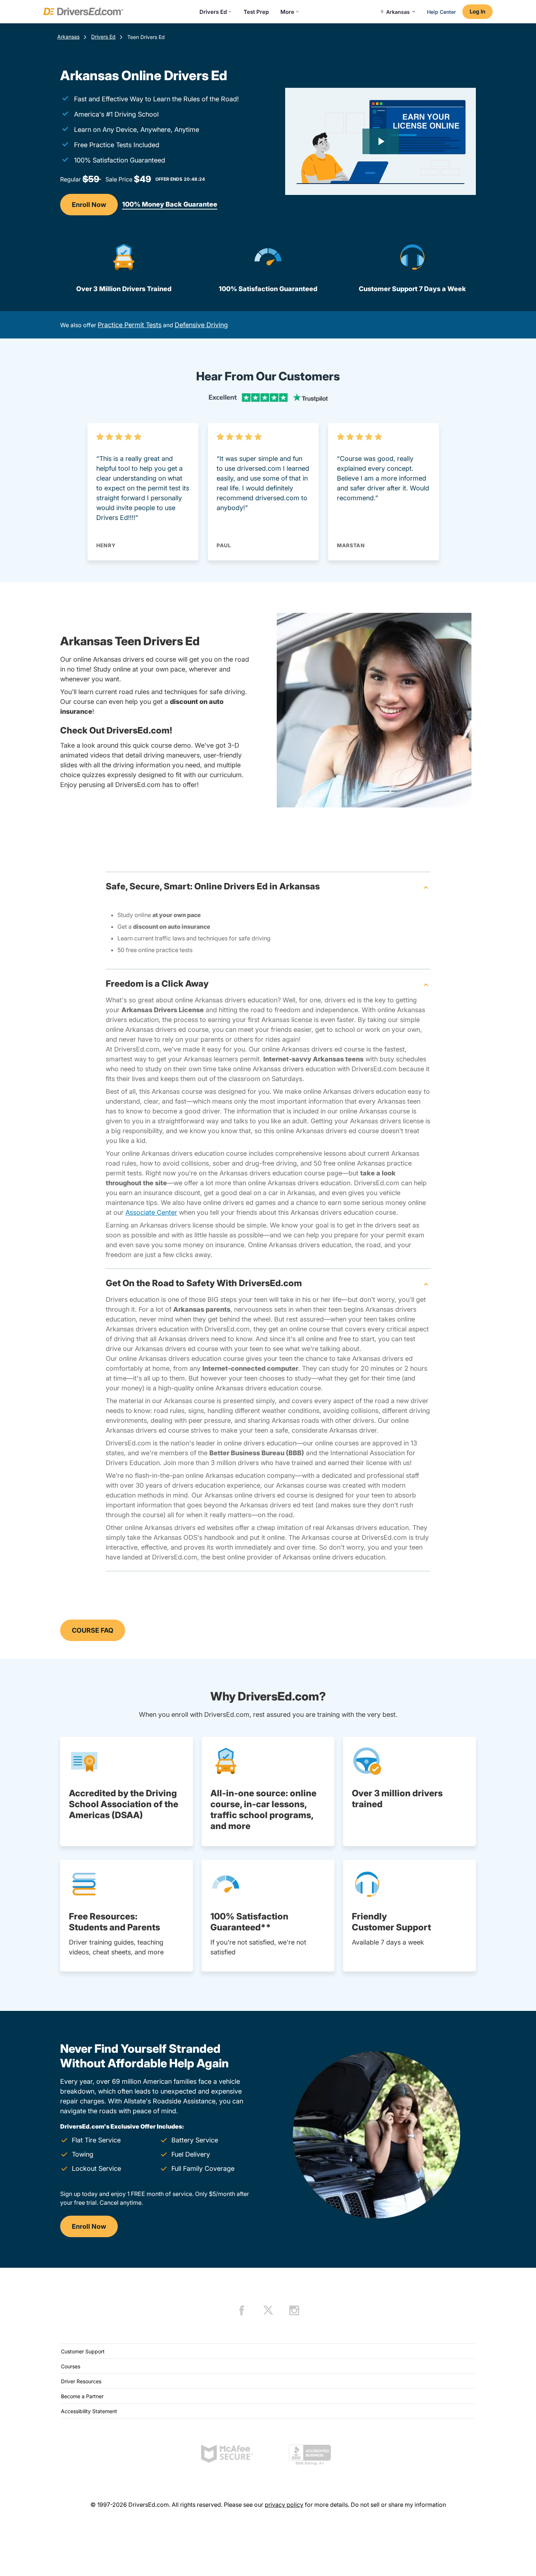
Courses (71, 2366)
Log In (477, 11)
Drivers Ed (213, 12)
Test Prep (256, 12)
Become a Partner (82, 2396)
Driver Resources (81, 2381)
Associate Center (151, 1212)
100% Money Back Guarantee (170, 204)
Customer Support (83, 2351)
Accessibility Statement (89, 2411)
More (287, 12)
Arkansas (68, 37)
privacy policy (284, 2505)
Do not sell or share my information (398, 2505)
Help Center (441, 12)
